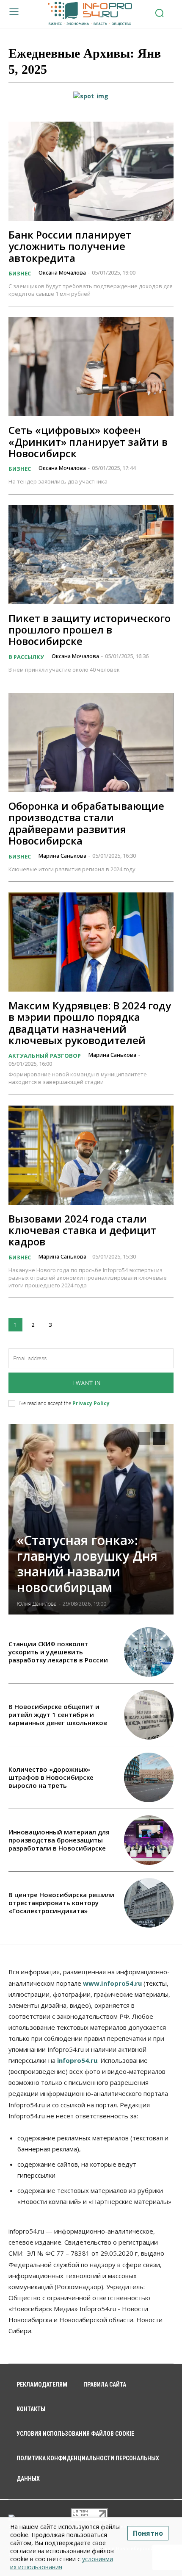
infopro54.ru (77, 2060)
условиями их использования (62, 2563)
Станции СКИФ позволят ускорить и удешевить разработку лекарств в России (58, 1652)
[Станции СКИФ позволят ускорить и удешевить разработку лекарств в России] (149, 1652)
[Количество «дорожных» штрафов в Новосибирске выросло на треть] (149, 1777)
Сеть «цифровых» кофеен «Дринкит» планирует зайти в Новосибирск (88, 442)
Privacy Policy (91, 1403)
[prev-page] (144, 1439)
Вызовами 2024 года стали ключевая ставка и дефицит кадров (82, 1230)
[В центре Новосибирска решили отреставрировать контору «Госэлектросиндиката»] (149, 1903)
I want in (87, 1383)
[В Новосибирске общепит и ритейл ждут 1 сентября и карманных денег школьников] (149, 1715)
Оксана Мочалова (62, 272)
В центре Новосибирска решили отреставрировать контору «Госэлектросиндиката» (61, 1903)
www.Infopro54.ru (112, 1983)
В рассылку (26, 657)
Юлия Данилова (37, 1604)
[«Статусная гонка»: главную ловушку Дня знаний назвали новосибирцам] (91, 1519)
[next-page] (68, 1325)
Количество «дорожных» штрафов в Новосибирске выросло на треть (51, 1777)
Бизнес (20, 273)
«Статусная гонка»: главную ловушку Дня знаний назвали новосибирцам (87, 1564)
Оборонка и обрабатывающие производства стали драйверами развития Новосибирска (86, 823)
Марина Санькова (62, 856)
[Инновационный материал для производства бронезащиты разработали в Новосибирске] (149, 1840)
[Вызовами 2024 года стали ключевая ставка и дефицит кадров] (91, 1155)
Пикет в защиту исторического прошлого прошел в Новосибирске (90, 630)
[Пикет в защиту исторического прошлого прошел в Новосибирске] (91, 555)
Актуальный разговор (45, 1056)
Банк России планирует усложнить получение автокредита (70, 246)
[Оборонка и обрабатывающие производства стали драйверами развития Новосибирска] (91, 742)
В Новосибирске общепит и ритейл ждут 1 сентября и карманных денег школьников (58, 1715)
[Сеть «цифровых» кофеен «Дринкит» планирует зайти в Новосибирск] (91, 367)
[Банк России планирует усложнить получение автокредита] (91, 171)
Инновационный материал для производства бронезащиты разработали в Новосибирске (59, 1840)
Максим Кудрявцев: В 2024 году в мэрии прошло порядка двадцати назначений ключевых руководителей (90, 1023)
